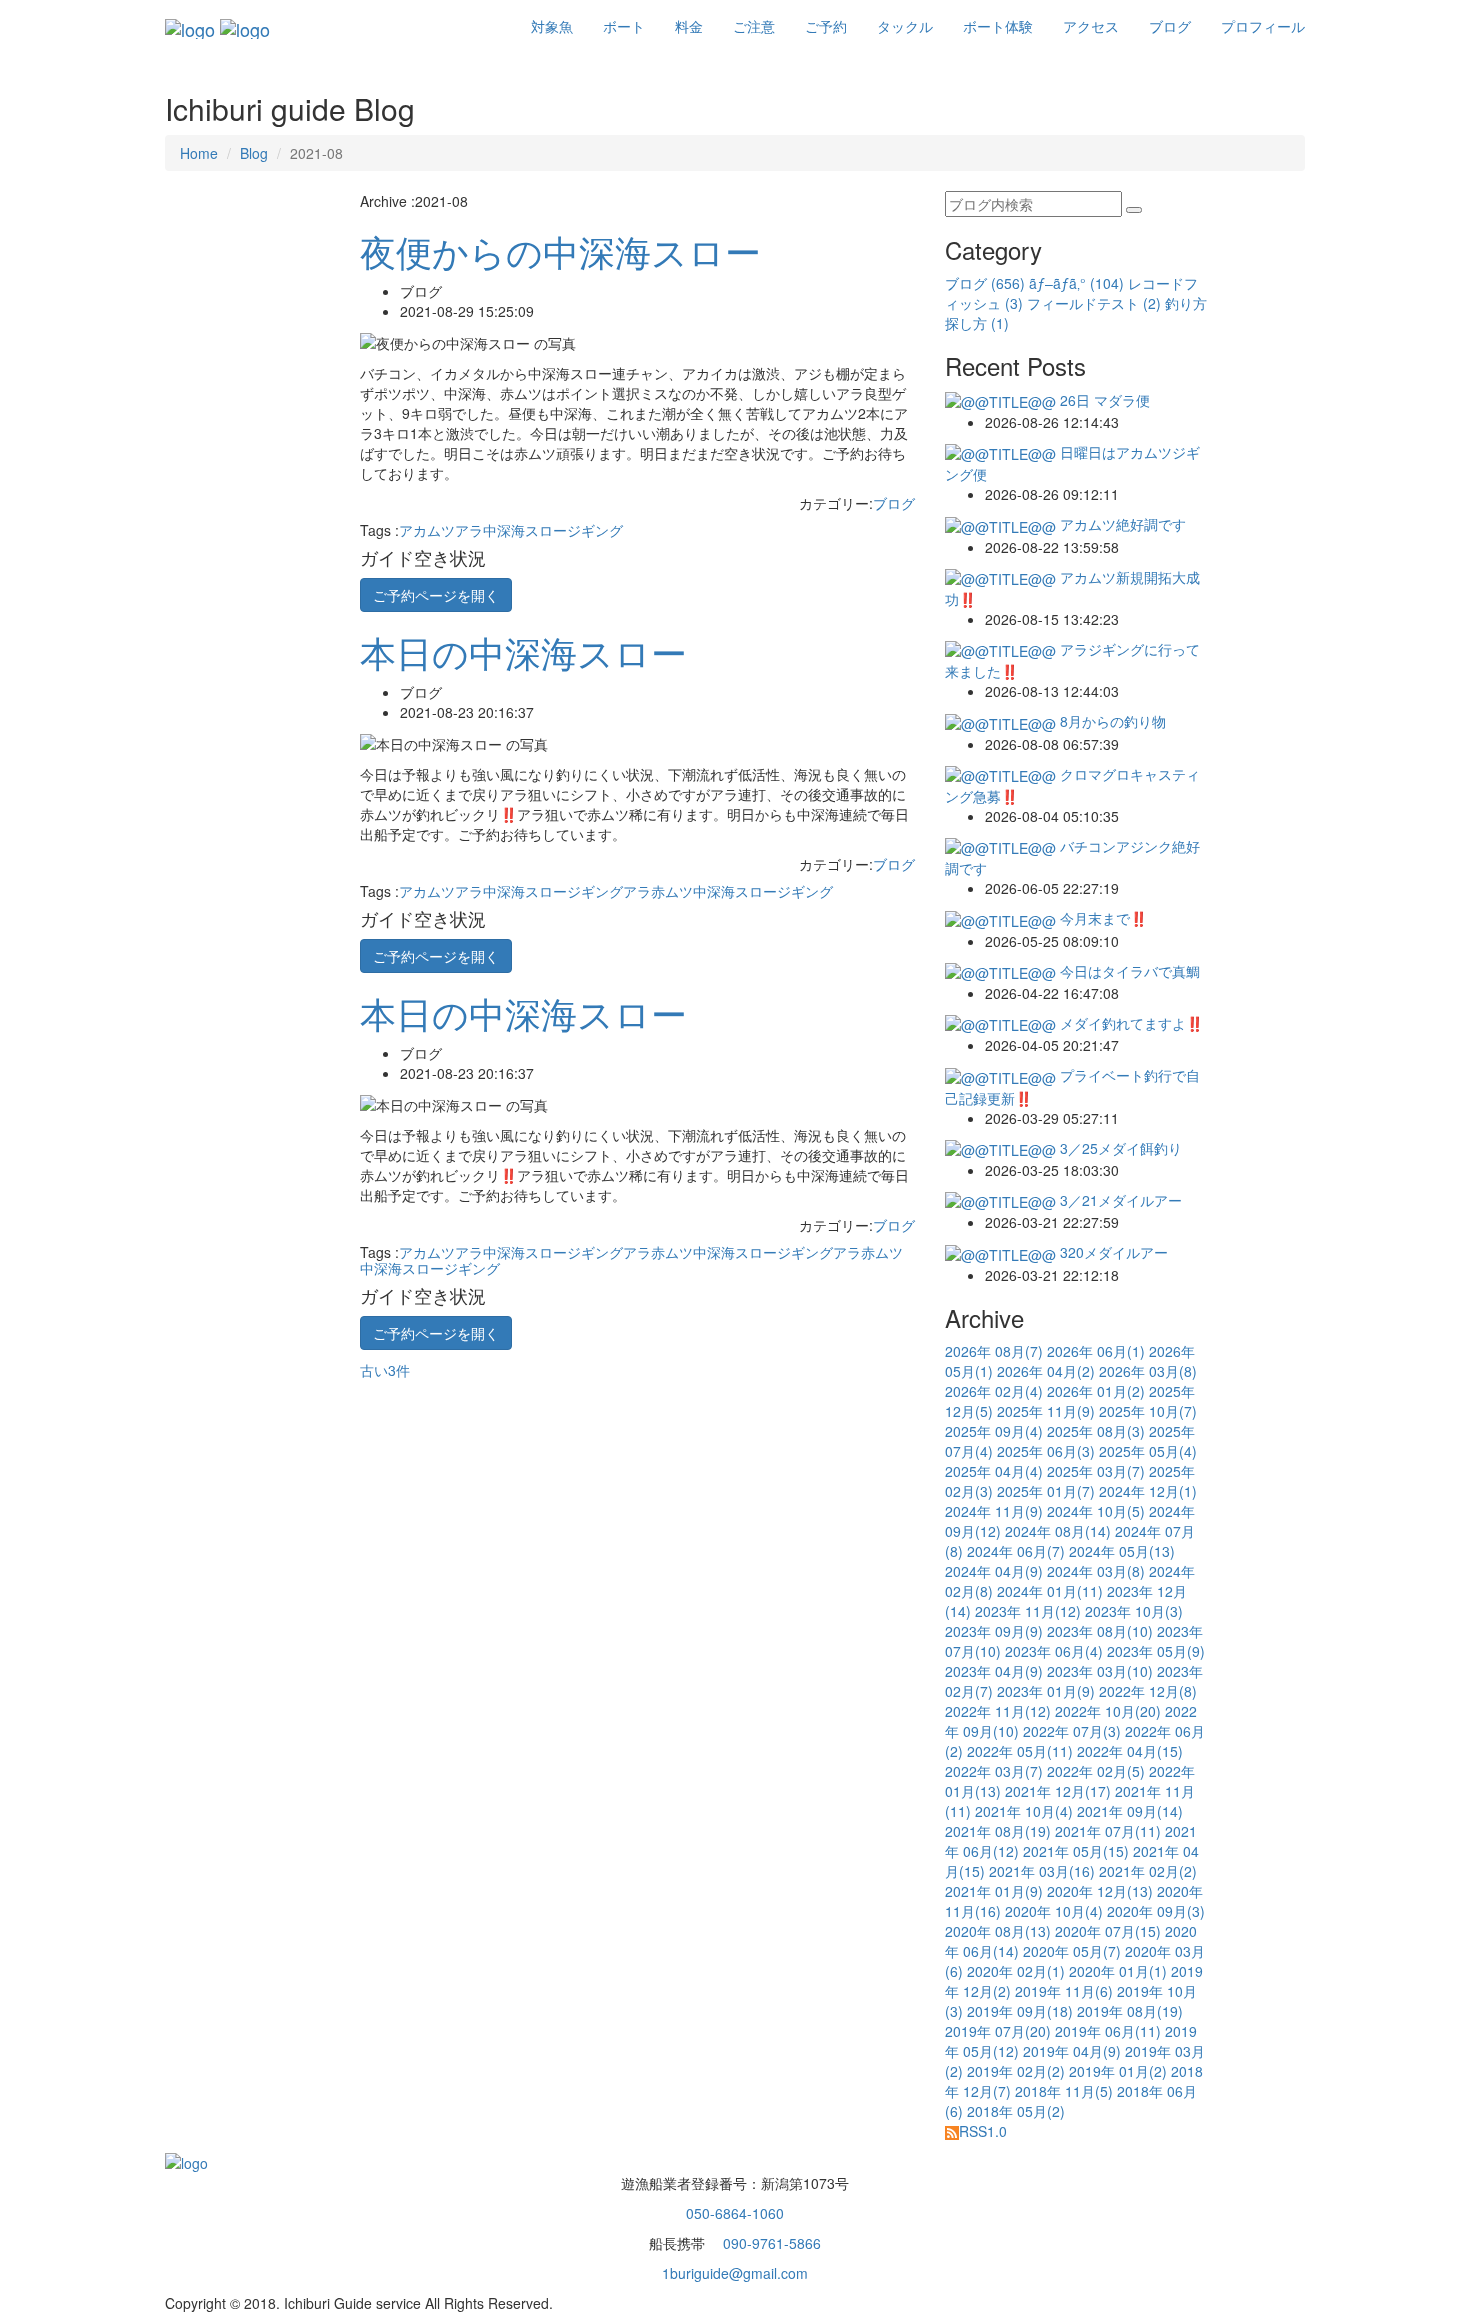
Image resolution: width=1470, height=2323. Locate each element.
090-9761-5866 (770, 2243)
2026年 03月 (1148, 1371)
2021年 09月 (1130, 1811)
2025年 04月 (994, 1471)
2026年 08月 (994, 1351)
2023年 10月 (1134, 1611)
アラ (469, 530)
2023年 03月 (1100, 1671)
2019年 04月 (1072, 2051)
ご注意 (754, 26)
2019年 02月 (1016, 2071)
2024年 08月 (1058, 1531)
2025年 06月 (1046, 1451)
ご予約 (826, 26)
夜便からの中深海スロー (560, 250)
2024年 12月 (1148, 1491)
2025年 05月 (1148, 1451)
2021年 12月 (1058, 1791)
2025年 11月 (1046, 1411)
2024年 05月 (1122, 1551)
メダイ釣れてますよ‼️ (1129, 1023)
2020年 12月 (1100, 1891)
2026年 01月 (1096, 1391)
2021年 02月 (1148, 1871)
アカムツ (427, 530)
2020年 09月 (1156, 1911)
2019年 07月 (998, 2031)
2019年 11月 (1064, 1991)
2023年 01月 (1046, 1691)
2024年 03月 (1096, 1571)
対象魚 (552, 26)
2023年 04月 (994, 1671)
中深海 (504, 530)
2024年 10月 (1096, 1511)
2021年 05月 (1076, 1851)
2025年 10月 (1148, 1411)
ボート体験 (998, 26)
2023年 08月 (1100, 1631)
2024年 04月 (994, 1571)
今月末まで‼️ (1101, 918)
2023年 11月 (1028, 1611)
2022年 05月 (1020, 1751)
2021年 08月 (998, 1831)
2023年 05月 (1156, 1651)
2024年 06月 (1016, 1551)
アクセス (1091, 26)
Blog (254, 153)
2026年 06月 (1096, 1351)
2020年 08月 (998, 1931)
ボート (624, 26)
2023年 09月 (994, 1631)
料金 (689, 26)
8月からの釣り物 (1111, 721)
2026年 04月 (1046, 1371)
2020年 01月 (1118, 1971)
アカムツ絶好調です (1121, 524)
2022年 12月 (1148, 1691)
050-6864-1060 (735, 2213)
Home (199, 153)
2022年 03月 (994, 1771)
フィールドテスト (1094, 303)
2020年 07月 (1108, 1931)
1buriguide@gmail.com (735, 2273)
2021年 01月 (994, 1891)
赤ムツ (672, 891)
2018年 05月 (1016, 2111)
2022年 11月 (998, 1711)
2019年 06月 (1108, 2031)
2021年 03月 (1042, 1871)
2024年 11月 (994, 1511)
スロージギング (574, 530)
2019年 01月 (1118, 2071)
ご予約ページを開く (436, 595)
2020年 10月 (1054, 1911)
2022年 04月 (1130, 1751)
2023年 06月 (1054, 1651)
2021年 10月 (1024, 1811)
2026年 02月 (994, 1391)
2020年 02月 (1016, 1971)
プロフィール (1263, 26)
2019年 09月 (1020, 2011)
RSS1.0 (983, 2131)
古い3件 (387, 1370)
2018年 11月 (1064, 2091)
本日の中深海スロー (523, 651)
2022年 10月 (1108, 1711)
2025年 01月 (1046, 1491)
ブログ (1170, 26)
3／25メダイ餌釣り (1119, 1148)
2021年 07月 (1108, 1831)
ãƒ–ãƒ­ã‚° (1076, 283)
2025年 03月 (1096, 1471)
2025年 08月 (1096, 1431)
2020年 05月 (1072, 1951)
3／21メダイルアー (1119, 1200)
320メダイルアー (1112, 1252)
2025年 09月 (994, 1431)
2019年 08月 (1130, 2011)
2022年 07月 (1072, 1731)
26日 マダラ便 (1103, 400)
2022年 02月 (1096, 1771)
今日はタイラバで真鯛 (1128, 971)
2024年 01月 (1050, 1591)
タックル (905, 26)
